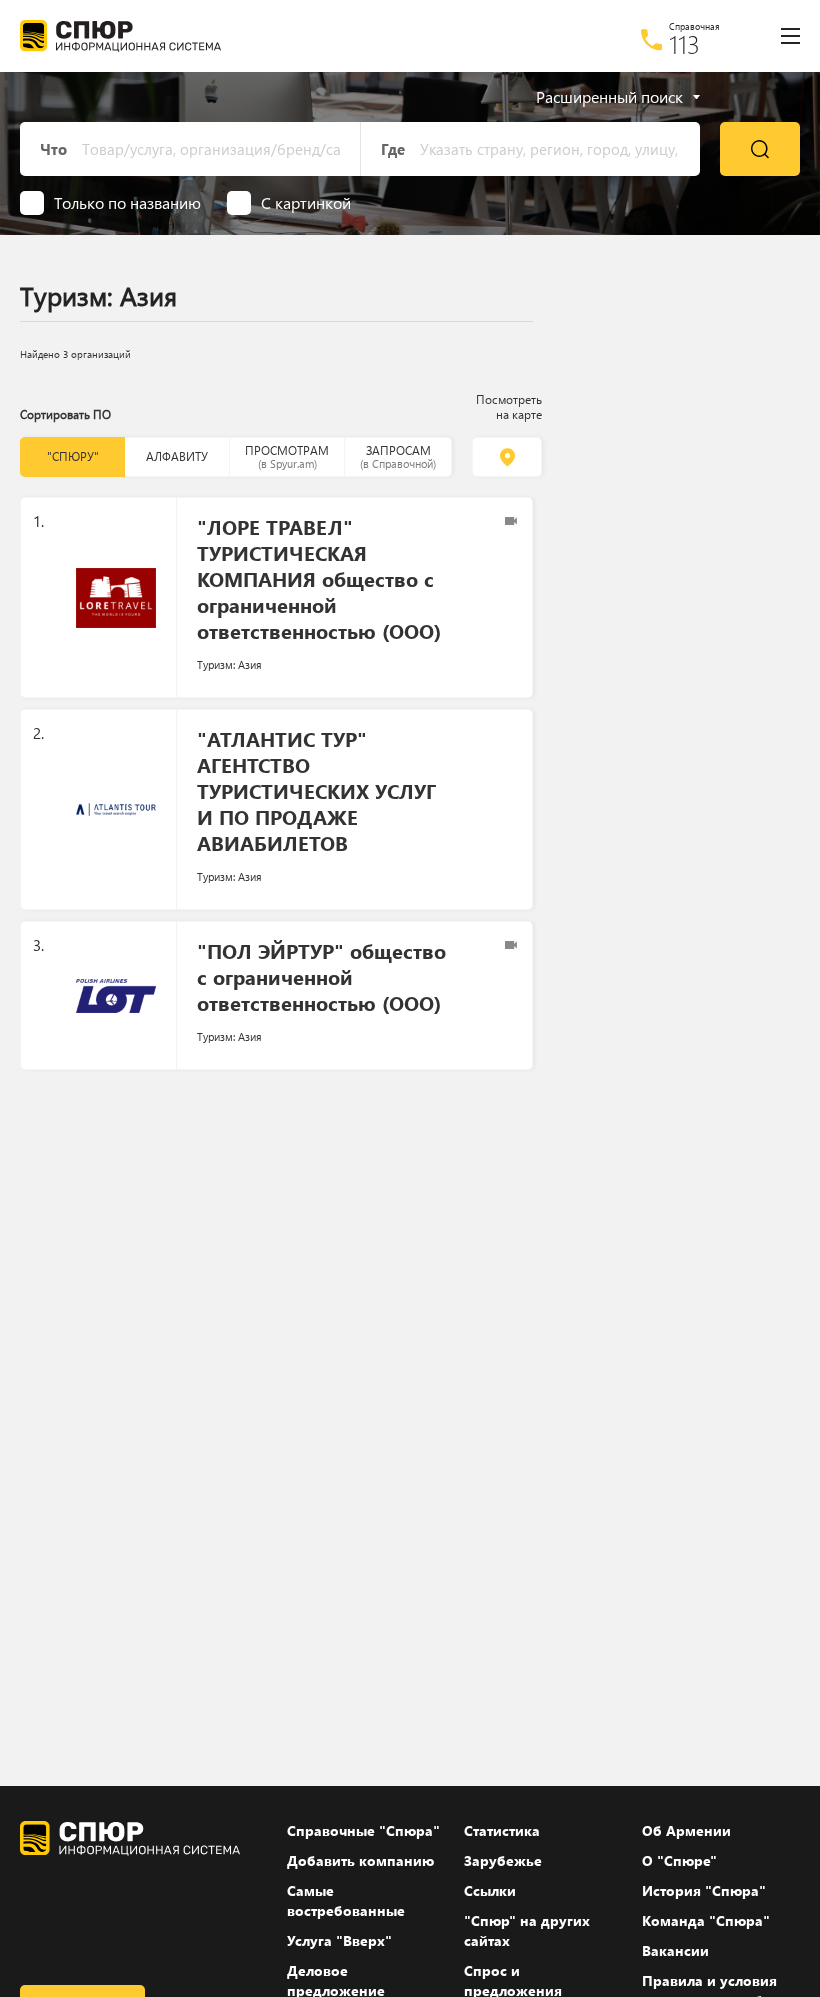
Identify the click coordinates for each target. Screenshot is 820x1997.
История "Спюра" (704, 1890)
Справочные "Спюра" (363, 1830)
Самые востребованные (346, 1900)
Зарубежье (503, 1860)
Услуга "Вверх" (339, 1940)
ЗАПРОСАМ (398, 456)
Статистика (502, 1830)
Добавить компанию (360, 1860)
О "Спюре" (679, 1860)
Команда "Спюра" (706, 1920)
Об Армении (686, 1830)
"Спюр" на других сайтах (527, 1930)
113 (684, 44)
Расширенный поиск (609, 97)
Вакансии (675, 1950)
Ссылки (490, 1890)
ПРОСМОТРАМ (287, 456)
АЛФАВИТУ (177, 456)
